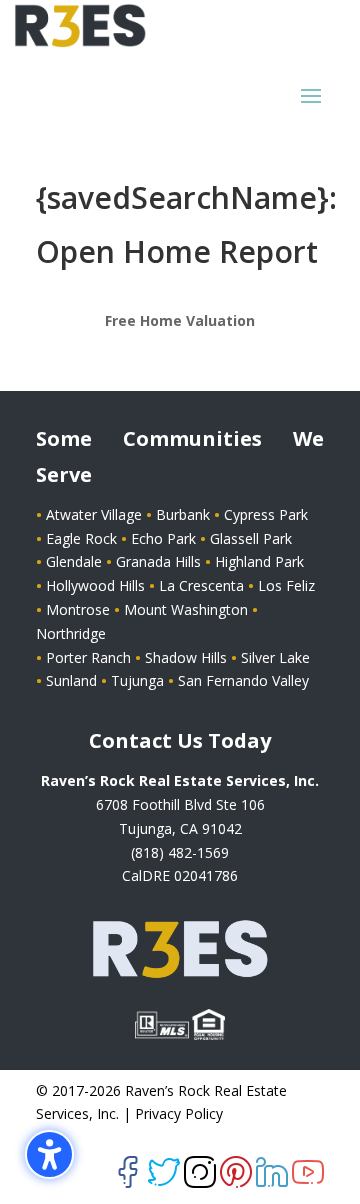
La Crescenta (201, 585)
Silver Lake (275, 657)
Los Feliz (286, 585)
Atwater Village (94, 514)
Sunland (71, 680)
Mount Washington (188, 609)
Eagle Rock (83, 538)
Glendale (76, 561)
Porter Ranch (90, 657)
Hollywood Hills (97, 585)
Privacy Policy (179, 1113)
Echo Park (165, 538)
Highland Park (259, 561)
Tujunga (137, 680)
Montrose (80, 609)
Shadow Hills (188, 657)
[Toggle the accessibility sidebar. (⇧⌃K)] (49, 1154)
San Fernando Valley (243, 680)
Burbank (185, 514)
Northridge (71, 633)
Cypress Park (266, 514)
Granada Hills (160, 561)
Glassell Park (251, 538)
